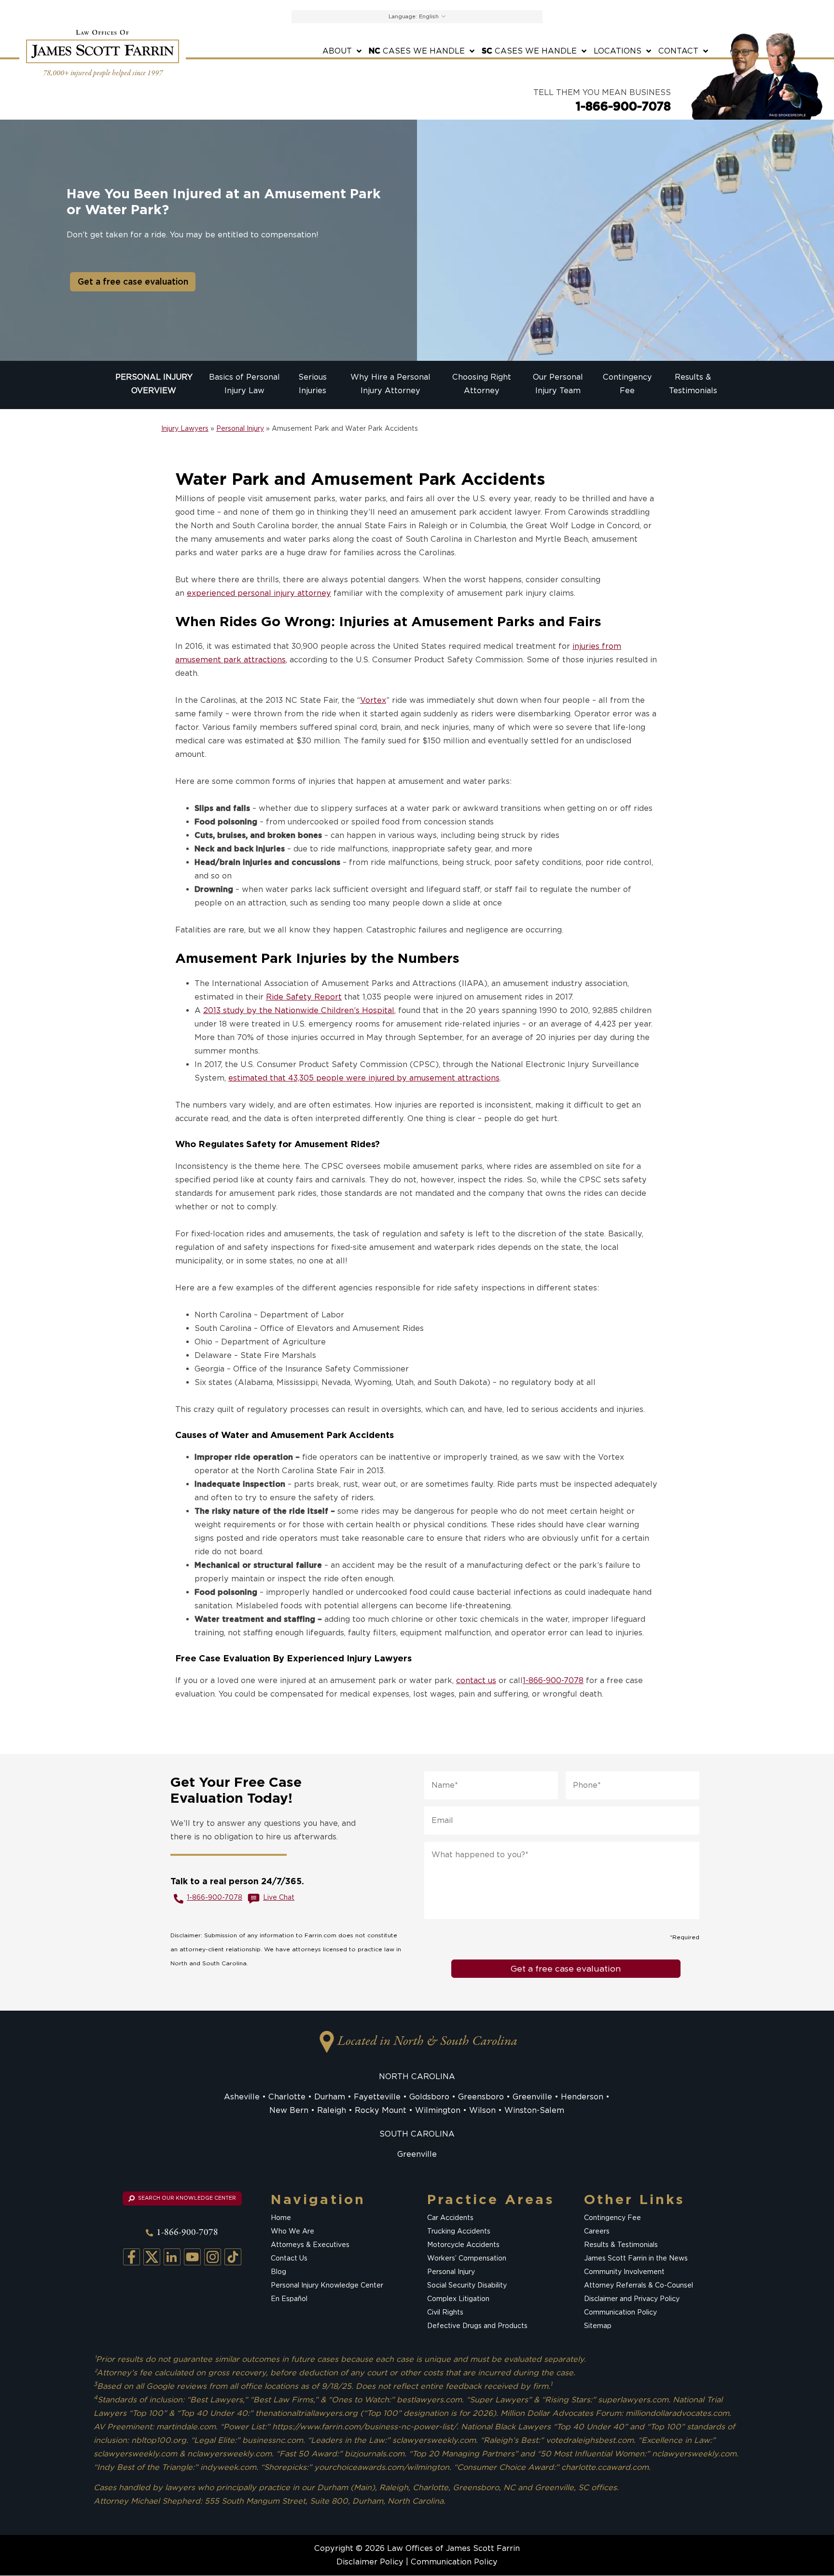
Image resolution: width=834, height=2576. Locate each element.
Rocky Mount (381, 2110)
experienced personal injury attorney (259, 593)
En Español (289, 2299)
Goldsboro (429, 2097)
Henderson (582, 2097)
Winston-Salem (534, 2110)
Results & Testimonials (621, 2245)
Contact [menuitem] (678, 51)
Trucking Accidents (459, 2232)
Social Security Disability (467, 2286)
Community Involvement (624, 2272)
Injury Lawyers (185, 428)
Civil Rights (445, 2313)
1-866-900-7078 (623, 106)
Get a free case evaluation (133, 281)
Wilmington (438, 2110)
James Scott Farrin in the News (636, 2259)
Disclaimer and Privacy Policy (632, 2299)
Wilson (482, 2110)
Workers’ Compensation (467, 2259)
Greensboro (481, 2097)
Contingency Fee (612, 2218)
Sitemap (598, 2326)
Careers (597, 2232)
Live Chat (279, 1897)
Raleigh (332, 2110)
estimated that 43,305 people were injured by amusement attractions (364, 1078)
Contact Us (289, 2259)
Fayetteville (377, 2097)
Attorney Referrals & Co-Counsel (639, 2286)
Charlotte (287, 2097)
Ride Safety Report (304, 997)
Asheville (242, 2097)
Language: (403, 16)
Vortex (373, 700)
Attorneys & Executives (310, 2245)
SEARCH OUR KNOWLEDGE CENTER (186, 2198)
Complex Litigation (458, 2299)
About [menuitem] (337, 51)
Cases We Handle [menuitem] (417, 51)
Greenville (532, 2097)
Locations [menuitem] (618, 51)
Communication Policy (620, 2313)
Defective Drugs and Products (477, 2326)
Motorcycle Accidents (463, 2245)
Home (281, 2218)
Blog (278, 2272)
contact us (476, 1680)
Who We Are (292, 2232)
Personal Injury (240, 428)
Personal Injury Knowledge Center (327, 2286)
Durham (330, 2097)
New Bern (289, 2110)
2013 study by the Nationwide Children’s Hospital (299, 1010)
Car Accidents (450, 2218)
